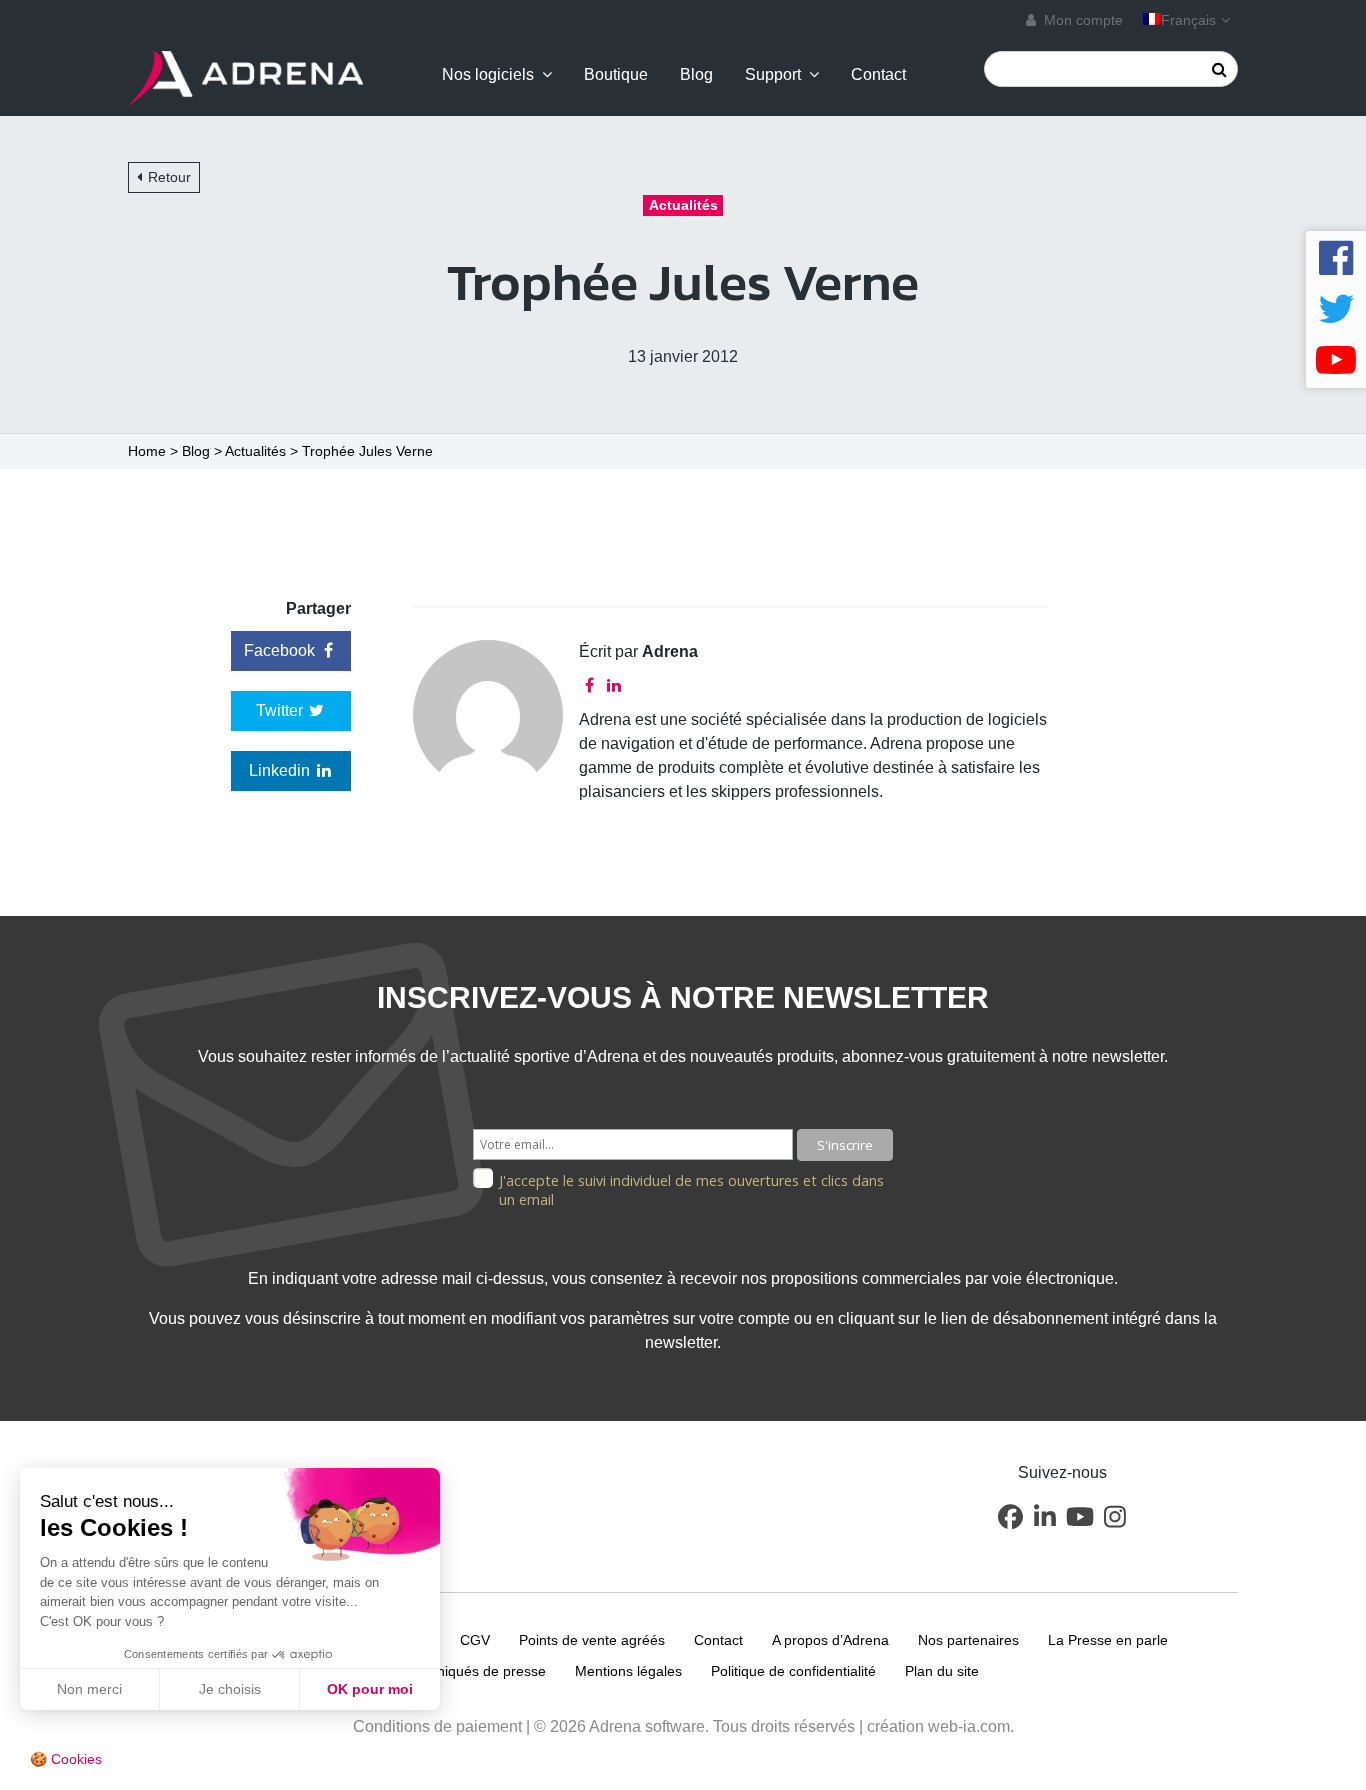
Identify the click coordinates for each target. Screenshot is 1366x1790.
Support (773, 75)
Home (147, 451)
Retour (169, 177)
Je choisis (230, 1689)
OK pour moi (370, 1689)
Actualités (255, 451)
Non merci (89, 1689)
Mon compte (1081, 20)
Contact (878, 75)
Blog (696, 75)
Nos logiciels (488, 75)
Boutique (616, 75)
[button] (1010, 1516)
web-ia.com (969, 1726)
